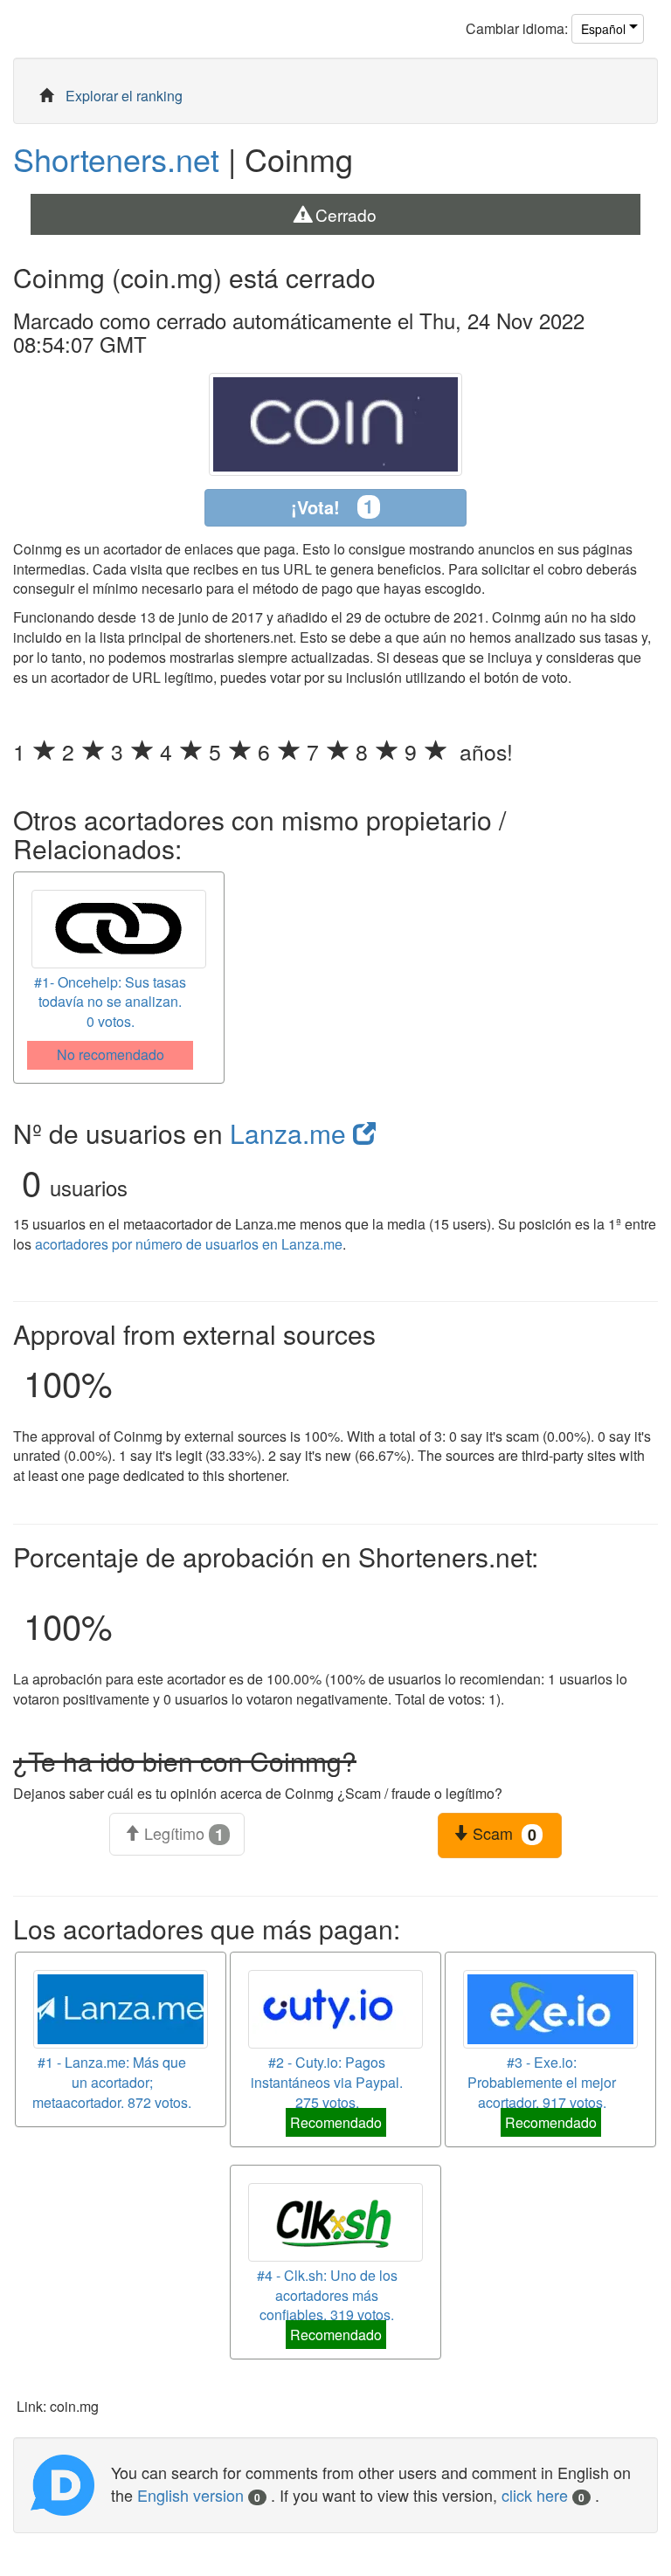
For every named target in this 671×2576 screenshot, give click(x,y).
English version (199, 2495)
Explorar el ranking (124, 96)
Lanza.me (291, 1133)
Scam (502, 1834)
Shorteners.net (116, 158)
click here (543, 2495)
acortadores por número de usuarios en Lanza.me (189, 1244)
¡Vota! (332, 506)
